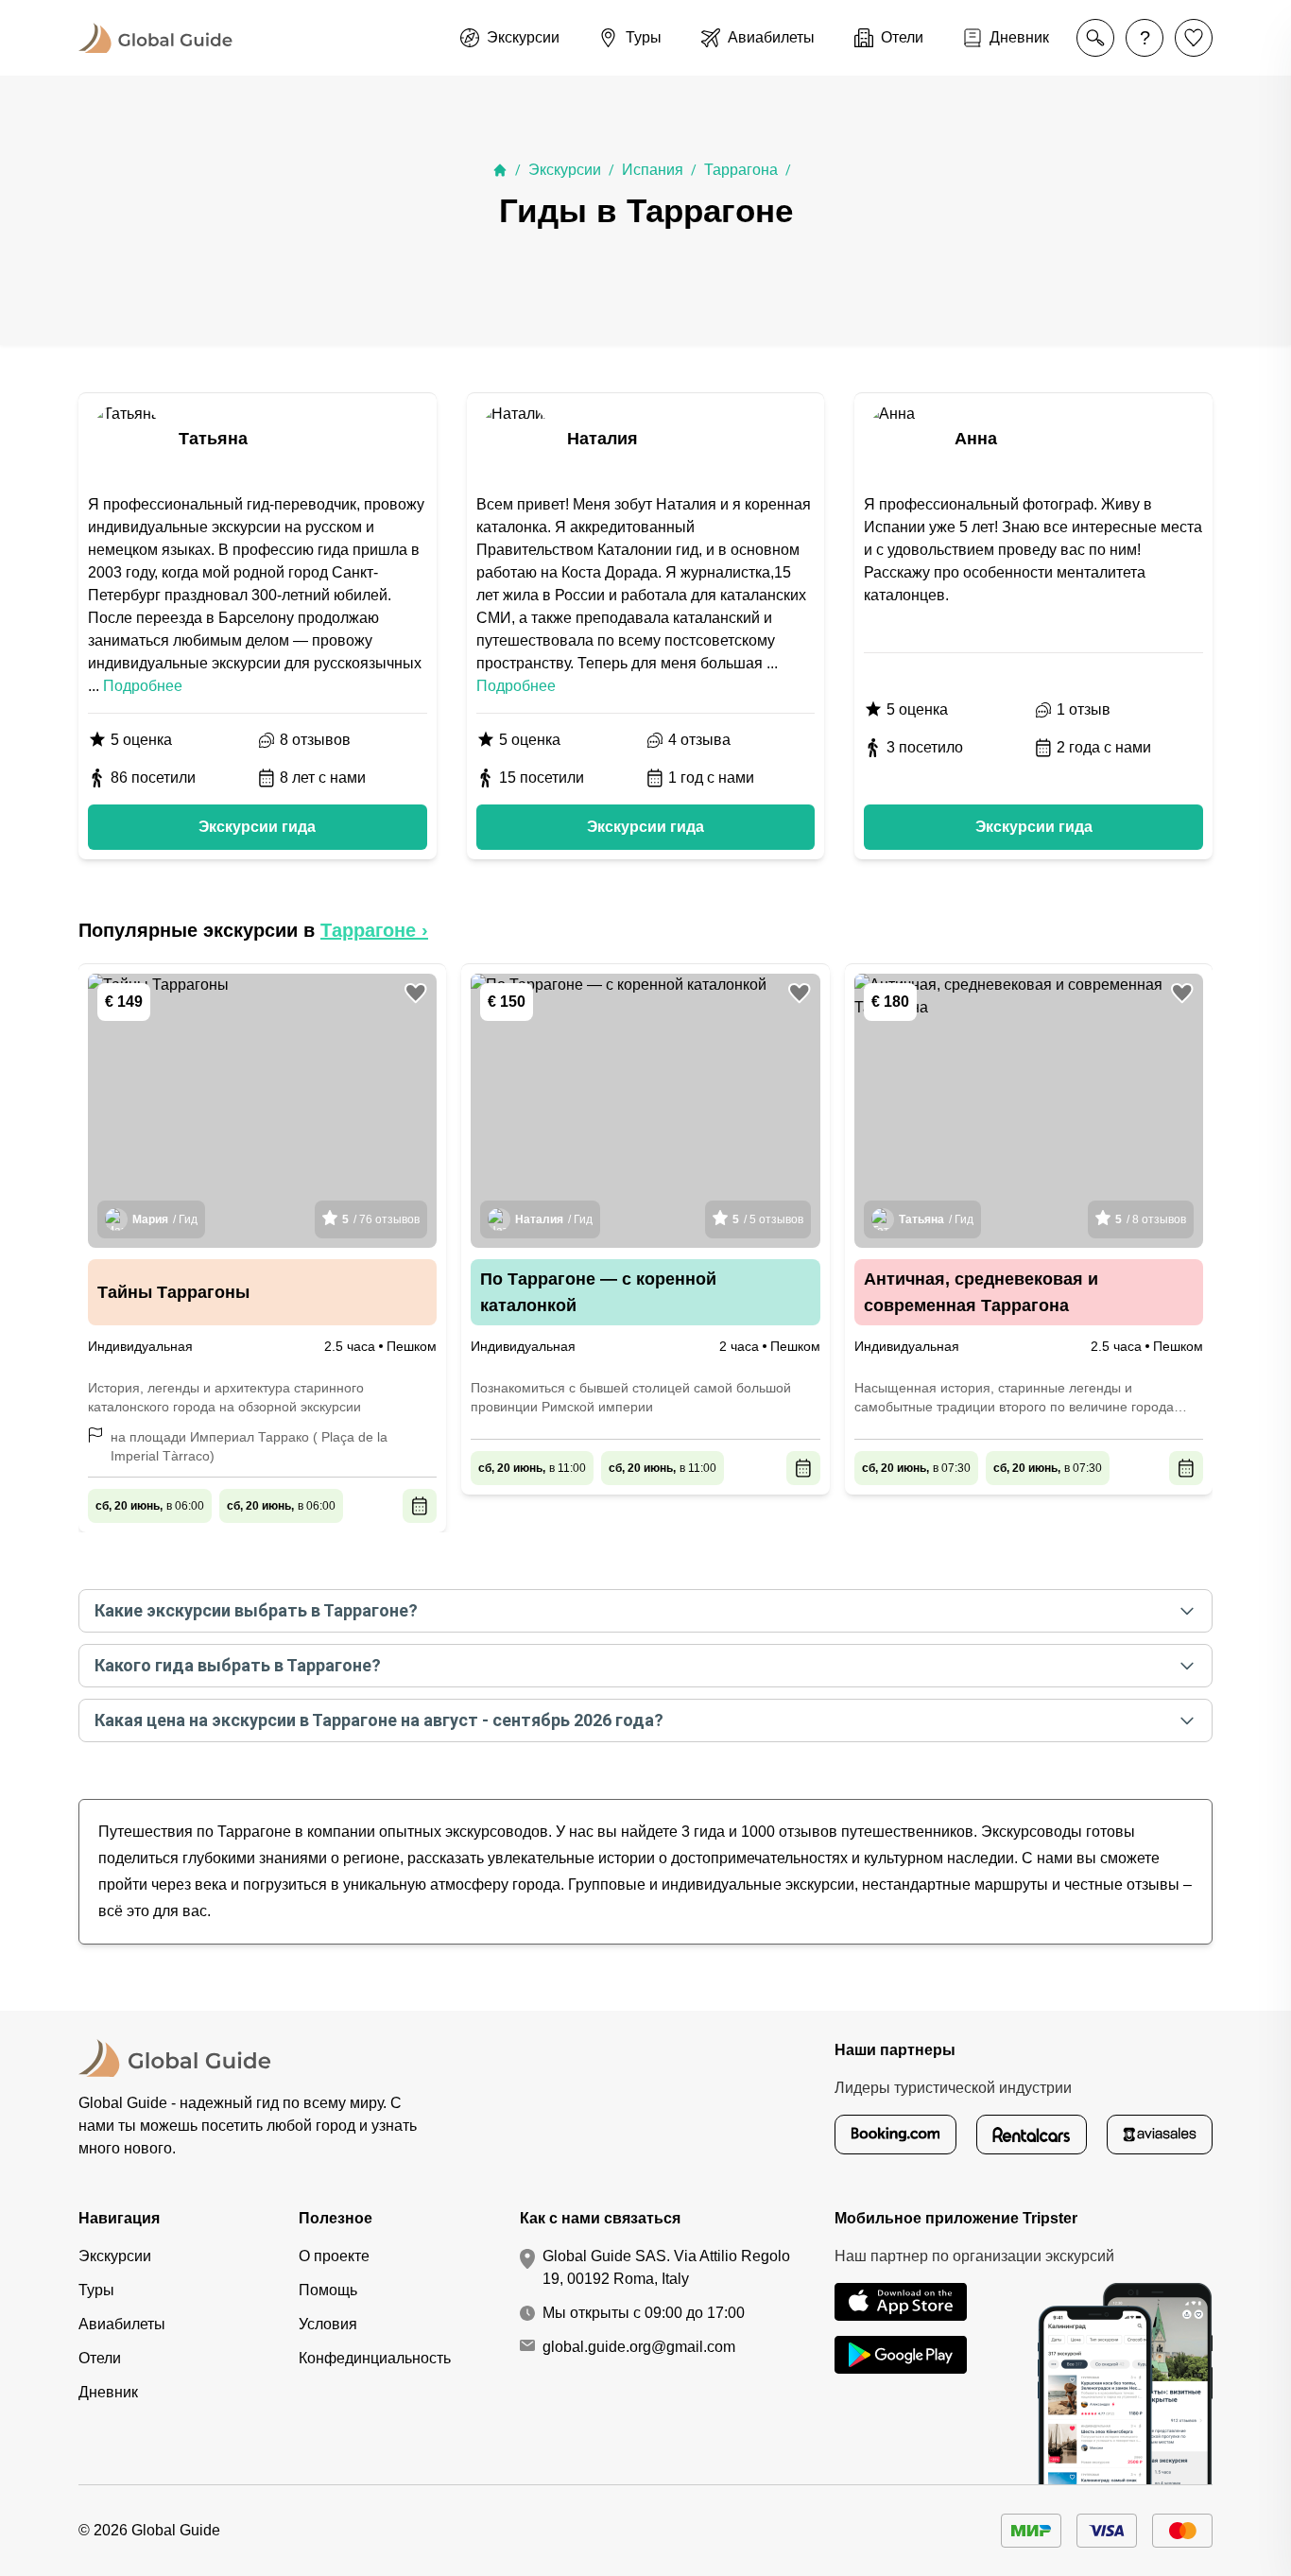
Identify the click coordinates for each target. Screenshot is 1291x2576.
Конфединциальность (375, 2358)
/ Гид (165, 1219)
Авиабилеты (122, 2324)
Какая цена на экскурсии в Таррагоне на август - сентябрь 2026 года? (379, 1720)
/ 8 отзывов (1151, 1219)
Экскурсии (565, 170)
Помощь (328, 2290)
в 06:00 (150, 1506)
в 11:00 (532, 1468)
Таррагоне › (374, 930)
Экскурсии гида (257, 827)
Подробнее (143, 686)
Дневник (108, 2392)
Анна (976, 439)
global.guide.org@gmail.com (639, 2347)
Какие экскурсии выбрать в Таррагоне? (256, 1610)
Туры (96, 2290)
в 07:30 (916, 1468)
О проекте (334, 2256)
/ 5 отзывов (768, 1219)
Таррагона (741, 170)
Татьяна (213, 439)
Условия (328, 2324)
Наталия (602, 439)
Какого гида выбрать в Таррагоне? (238, 1665)
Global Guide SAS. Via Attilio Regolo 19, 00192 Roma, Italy (666, 2267)
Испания (653, 170)
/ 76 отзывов (381, 1219)
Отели (100, 2358)
